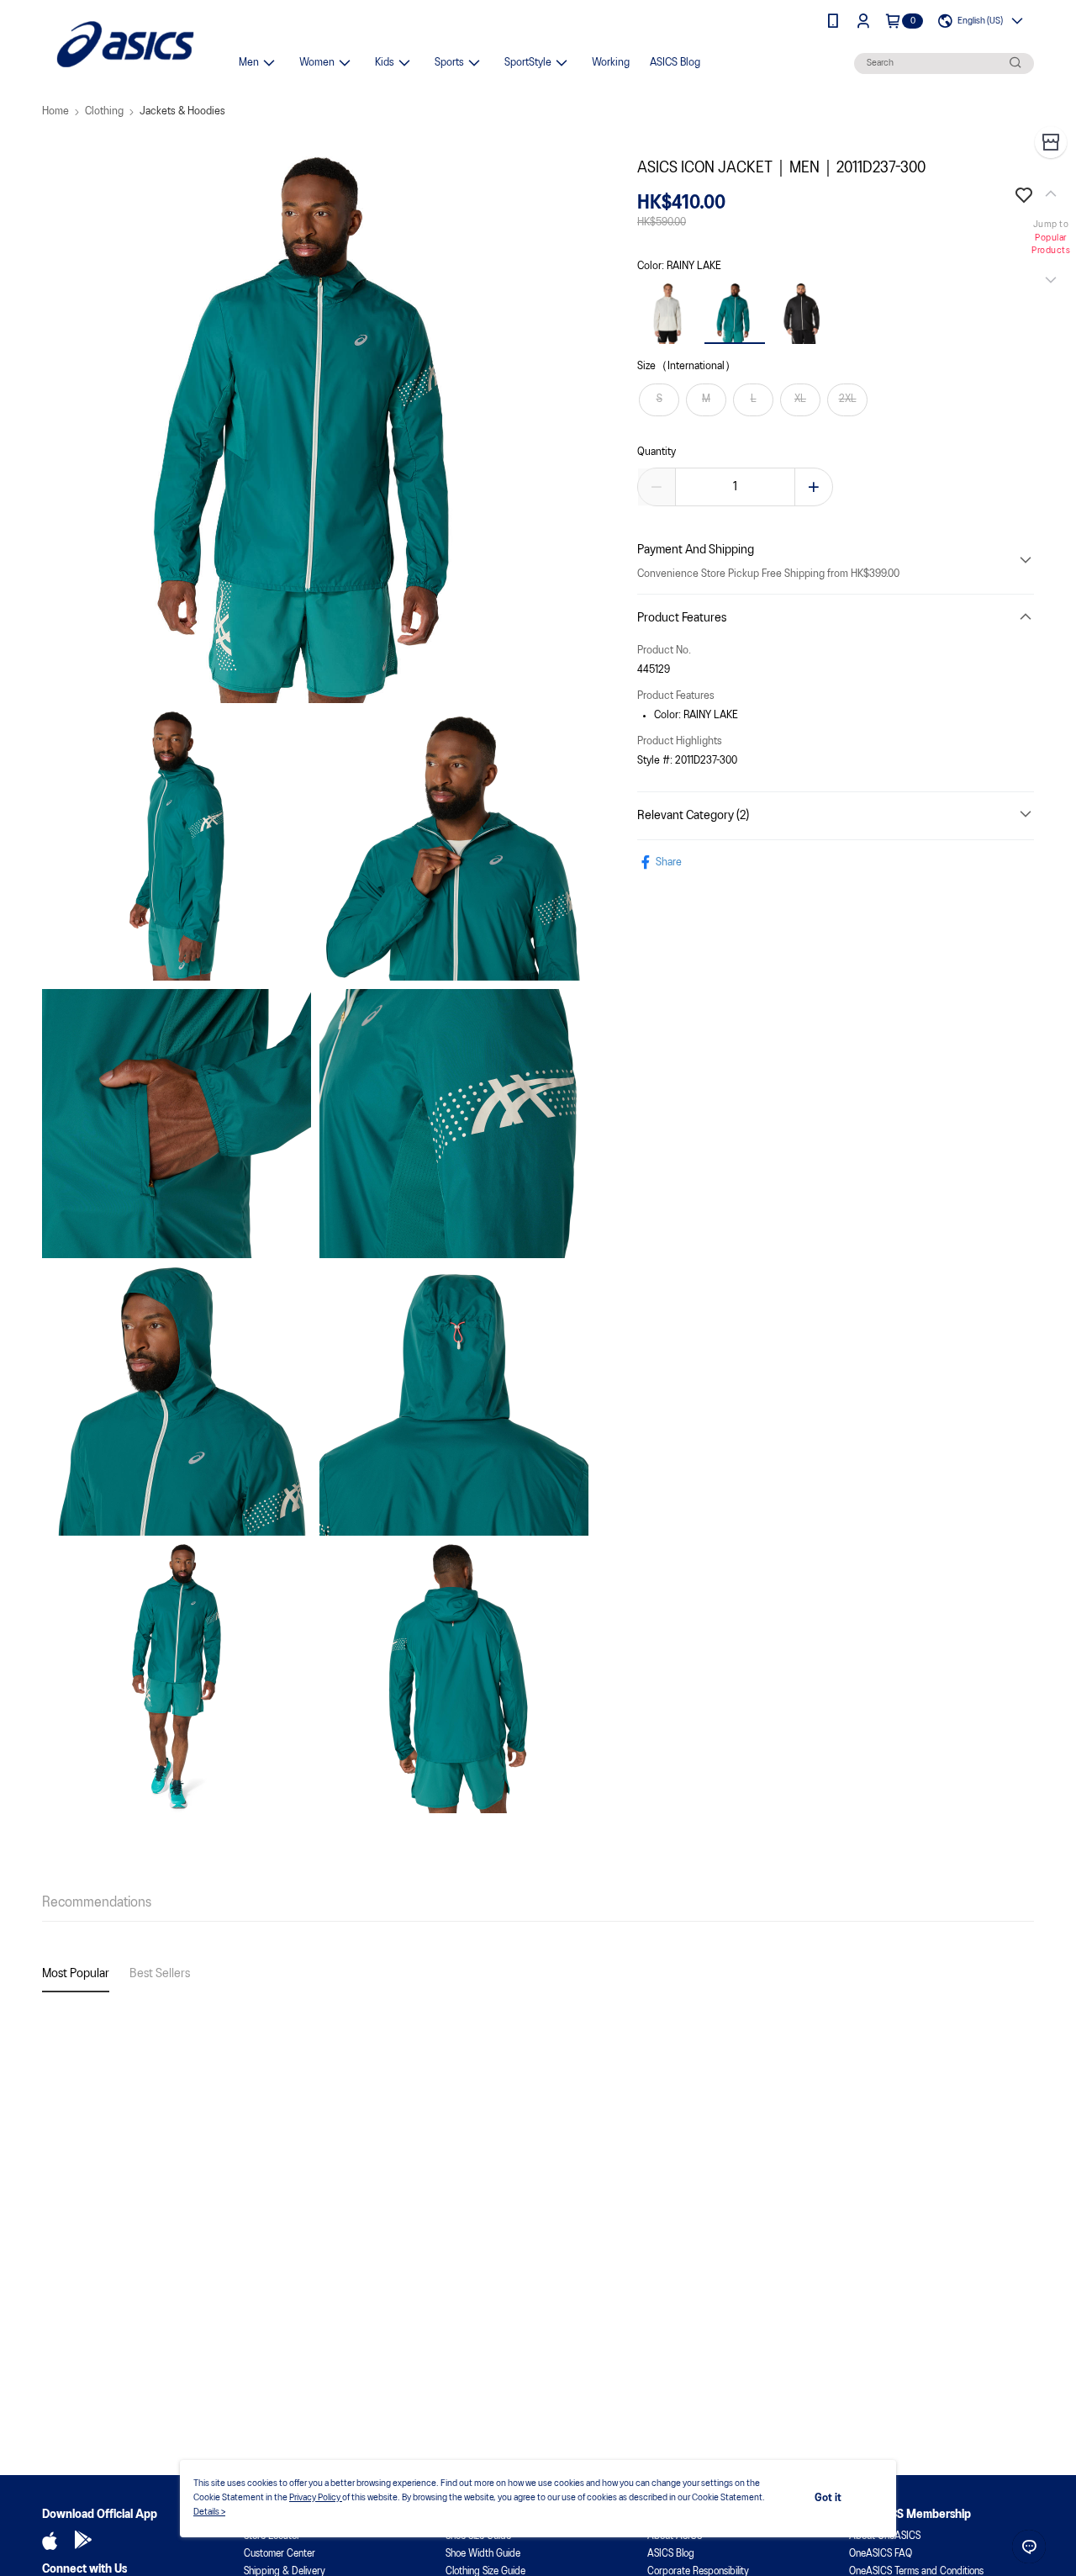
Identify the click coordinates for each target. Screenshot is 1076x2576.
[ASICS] (125, 44)
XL (800, 399)
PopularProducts (1051, 245)
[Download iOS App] (50, 2541)
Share (669, 862)
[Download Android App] (83, 2541)
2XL (848, 399)
